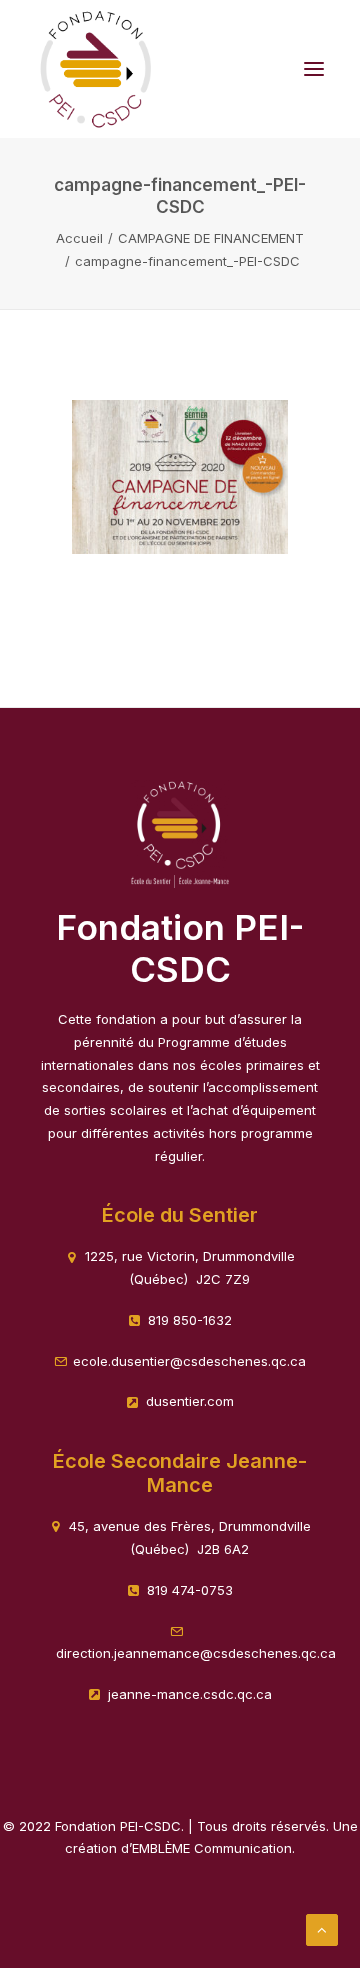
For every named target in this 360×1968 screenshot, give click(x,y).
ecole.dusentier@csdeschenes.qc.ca (189, 1361)
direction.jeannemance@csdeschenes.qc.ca (196, 1653)
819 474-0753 (190, 1590)
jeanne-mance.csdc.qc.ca (190, 1694)
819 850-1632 (190, 1320)
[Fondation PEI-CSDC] (96, 69)
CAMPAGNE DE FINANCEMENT (211, 238)
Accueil (79, 238)
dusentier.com (190, 1401)
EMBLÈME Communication (212, 1848)
